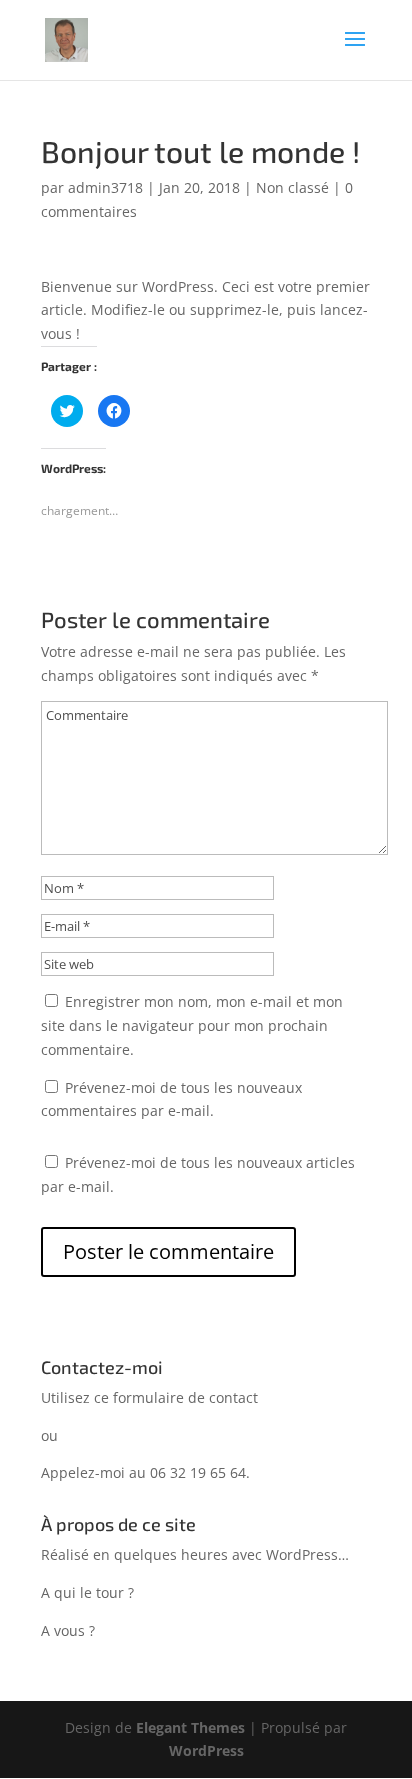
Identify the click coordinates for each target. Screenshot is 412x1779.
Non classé (292, 187)
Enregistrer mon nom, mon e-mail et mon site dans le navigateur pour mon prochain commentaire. (192, 1025)
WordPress (206, 1750)
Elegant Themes (190, 1727)
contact (233, 1397)
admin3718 (105, 187)
